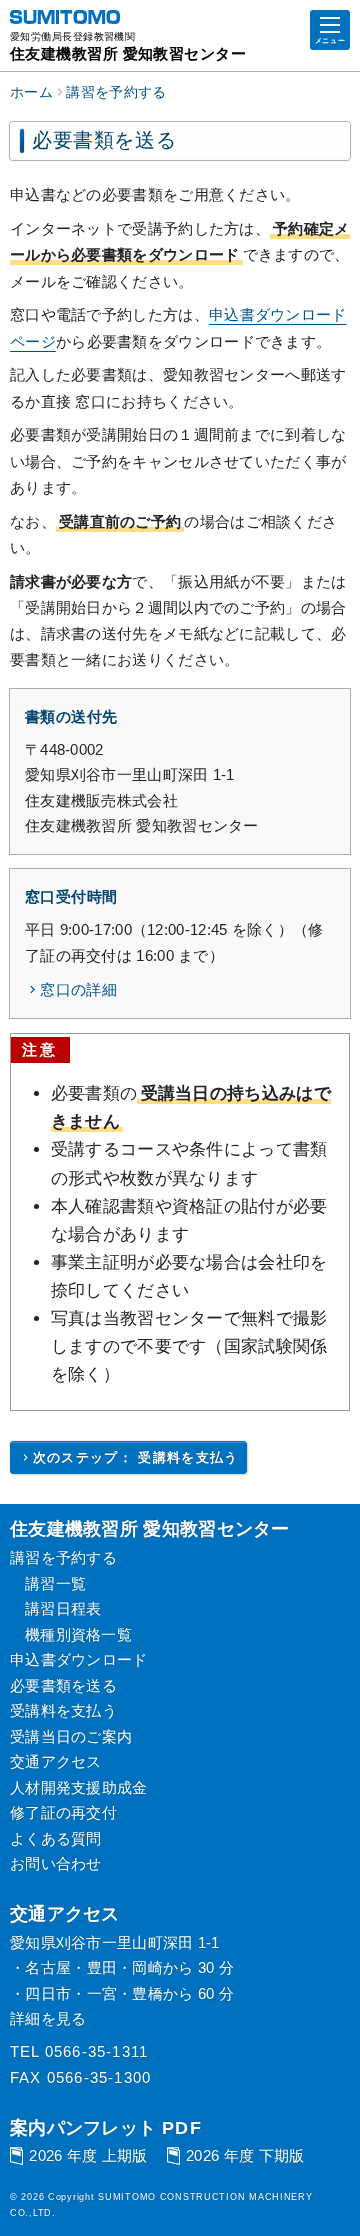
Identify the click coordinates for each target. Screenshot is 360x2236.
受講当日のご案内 (71, 1736)
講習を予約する (116, 93)
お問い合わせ (56, 1863)
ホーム (31, 93)
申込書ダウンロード (79, 1659)
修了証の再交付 (63, 1812)
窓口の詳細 (78, 989)
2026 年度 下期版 (245, 2155)
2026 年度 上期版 (88, 2155)
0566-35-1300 (99, 2077)
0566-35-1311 (96, 2051)
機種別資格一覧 (78, 1634)
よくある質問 (56, 1838)
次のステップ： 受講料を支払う (136, 1457)
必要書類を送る (63, 1685)
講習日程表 (63, 1608)
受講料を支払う (63, 1710)
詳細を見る (48, 2018)
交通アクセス (56, 1761)
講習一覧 (55, 1583)
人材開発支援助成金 (79, 1787)
